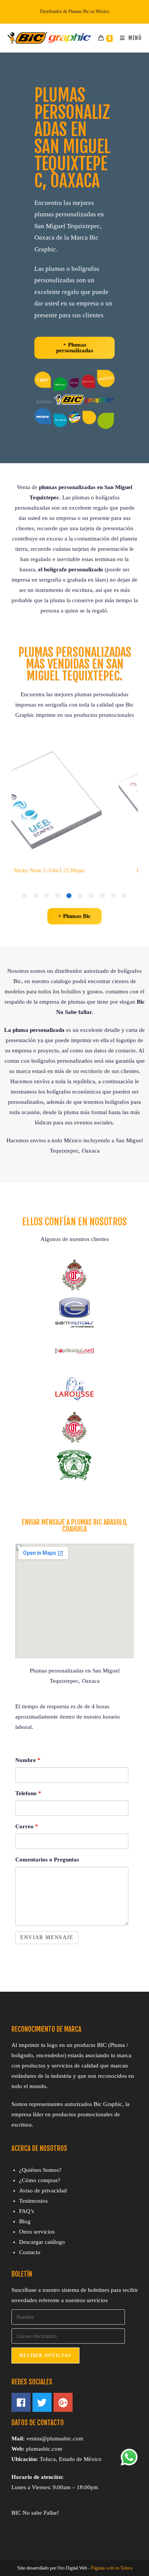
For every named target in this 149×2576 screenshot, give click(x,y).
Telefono (28, 1793)
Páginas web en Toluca (112, 2568)
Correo (27, 1826)
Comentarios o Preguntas (47, 1860)
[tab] (124, 896)
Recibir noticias (45, 2355)
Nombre (28, 1760)
